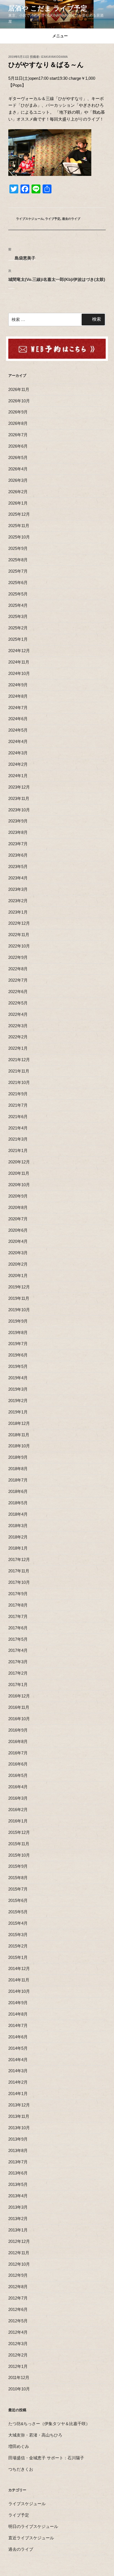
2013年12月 (19, 2105)
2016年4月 (18, 1787)
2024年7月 (18, 708)
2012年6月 (18, 2309)
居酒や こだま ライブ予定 (48, 8)
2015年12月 (19, 1832)
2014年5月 (18, 2048)
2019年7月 (18, 1344)
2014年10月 (19, 1991)
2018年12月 (19, 1423)
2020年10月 (19, 1185)
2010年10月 (19, 2389)
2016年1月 (18, 1821)
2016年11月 (19, 1707)
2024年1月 (18, 776)
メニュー (60, 36)
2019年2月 (18, 1401)
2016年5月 (18, 1775)
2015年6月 (18, 1900)
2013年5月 (18, 2184)
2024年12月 (19, 651)
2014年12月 (19, 1968)
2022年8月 (18, 969)
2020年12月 (19, 1162)
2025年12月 (19, 514)
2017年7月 (18, 1616)
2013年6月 (18, 2173)
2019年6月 (18, 1355)
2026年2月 (18, 492)
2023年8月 (18, 832)
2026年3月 (18, 480)
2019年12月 (19, 1287)
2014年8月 (18, 2014)
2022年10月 (19, 946)
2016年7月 (18, 1753)
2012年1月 (18, 2366)
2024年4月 (18, 741)
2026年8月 (18, 423)
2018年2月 (18, 1537)
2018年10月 (19, 1446)
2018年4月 (18, 1514)
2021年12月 (19, 1060)
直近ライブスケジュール (31, 2538)
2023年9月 (18, 821)
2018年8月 (18, 1469)
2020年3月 (18, 1253)
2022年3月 (18, 1026)
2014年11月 (19, 1980)
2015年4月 (18, 1923)
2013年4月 (18, 2196)
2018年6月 (18, 1491)
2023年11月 (19, 798)
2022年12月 (19, 923)
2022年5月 (18, 1003)
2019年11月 (19, 1298)
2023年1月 (18, 912)
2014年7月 (18, 2025)
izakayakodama (54, 57)
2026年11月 (19, 389)
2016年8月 (18, 1741)
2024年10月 (19, 673)
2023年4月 (18, 878)
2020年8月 (18, 1207)
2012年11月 (19, 2253)
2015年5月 (18, 1912)
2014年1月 (18, 2094)
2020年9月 (18, 1196)
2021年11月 (19, 1071)
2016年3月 (18, 1798)
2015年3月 (18, 1935)
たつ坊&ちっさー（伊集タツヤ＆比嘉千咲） (49, 2424)
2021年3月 (18, 1139)
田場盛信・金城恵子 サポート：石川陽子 (46, 2458)
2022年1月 (18, 1048)
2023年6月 (18, 855)
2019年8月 (18, 1332)
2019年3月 (18, 1389)
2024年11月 (19, 662)
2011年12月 (19, 2377)
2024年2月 (18, 764)
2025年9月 (18, 548)
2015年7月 (18, 1889)
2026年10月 (19, 401)
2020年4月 (18, 1241)
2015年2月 (18, 1946)
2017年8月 (18, 1605)
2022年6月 (18, 992)
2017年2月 (18, 1673)
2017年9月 (18, 1594)
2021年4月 (18, 1128)
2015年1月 (18, 1957)
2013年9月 (18, 2139)
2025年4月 (18, 605)
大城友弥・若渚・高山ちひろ (35, 2435)
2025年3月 (18, 616)
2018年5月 (18, 1503)
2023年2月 (18, 901)
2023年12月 (19, 787)
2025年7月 (18, 571)
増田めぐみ (19, 2446)
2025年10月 (19, 537)
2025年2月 (18, 628)
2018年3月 (18, 1526)
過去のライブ (71, 219)
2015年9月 (18, 1866)
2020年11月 (19, 1173)
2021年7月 (18, 1105)
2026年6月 (18, 446)
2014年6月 (18, 2037)
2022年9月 (18, 957)
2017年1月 (18, 1685)
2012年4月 (18, 2332)
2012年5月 (18, 2321)
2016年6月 (18, 1764)
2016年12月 (19, 1696)
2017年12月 (19, 1559)
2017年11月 (19, 1571)
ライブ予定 (53, 219)
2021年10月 (19, 1082)
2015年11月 (19, 1844)
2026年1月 (18, 503)
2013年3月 (18, 2207)
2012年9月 (18, 2275)
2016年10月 (19, 1719)
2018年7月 (18, 1480)
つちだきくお (21, 2469)
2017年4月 (18, 1650)
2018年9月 (18, 1457)
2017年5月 (18, 1639)
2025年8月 (18, 560)
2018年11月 (19, 1435)
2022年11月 (19, 935)
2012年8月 (18, 2287)
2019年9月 (18, 1321)
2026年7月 (18, 435)
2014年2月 (18, 2082)
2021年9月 (18, 1094)
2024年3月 (18, 753)
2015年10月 (19, 1855)
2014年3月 (18, 2071)
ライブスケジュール (30, 219)
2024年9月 (18, 685)
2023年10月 (19, 810)
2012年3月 (18, 2344)
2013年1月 (18, 2230)
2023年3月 (18, 889)
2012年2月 (18, 2355)
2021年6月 (18, 1117)
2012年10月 (19, 2264)
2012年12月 (19, 2241)
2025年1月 (18, 639)
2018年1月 (18, 1548)
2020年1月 (18, 1275)
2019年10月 (19, 1310)
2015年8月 (18, 1878)
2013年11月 (19, 2116)
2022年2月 (18, 1037)
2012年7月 (18, 2298)
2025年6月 (18, 583)
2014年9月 (18, 2003)
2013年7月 (18, 2162)
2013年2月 (18, 2219)
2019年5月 (18, 1366)
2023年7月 (18, 844)
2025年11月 (19, 526)
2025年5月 (18, 594)
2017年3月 (18, 1662)
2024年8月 (18, 696)
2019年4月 (18, 1378)
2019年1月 (18, 1412)
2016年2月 (18, 1810)
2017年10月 (19, 1582)
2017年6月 (18, 1628)
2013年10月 (19, 2128)
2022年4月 (18, 1014)
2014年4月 (18, 2060)
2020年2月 (18, 1264)
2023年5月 (18, 866)
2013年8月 (18, 2150)
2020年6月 (18, 1230)
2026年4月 (18, 469)
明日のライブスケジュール (33, 2526)
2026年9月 (18, 412)
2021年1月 (18, 1150)
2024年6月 (18, 719)
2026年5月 (18, 457)
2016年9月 (18, 1730)
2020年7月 (18, 1219)
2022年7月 (18, 980)
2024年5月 (18, 730)
